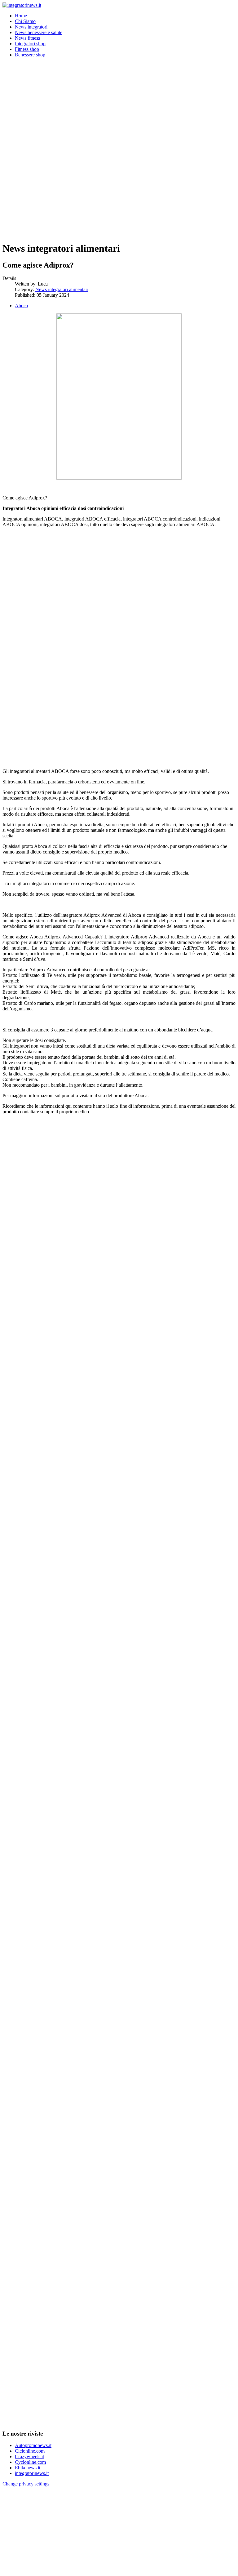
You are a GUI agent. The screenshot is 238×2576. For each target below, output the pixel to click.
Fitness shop (27, 49)
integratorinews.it (32, 2473)
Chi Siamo (25, 21)
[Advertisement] (119, 106)
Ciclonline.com (30, 2451)
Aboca (21, 306)
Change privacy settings (26, 2484)
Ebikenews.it (28, 2468)
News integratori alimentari (62, 289)
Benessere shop (30, 55)
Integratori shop (30, 44)
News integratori (31, 27)
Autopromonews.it (33, 2445)
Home (21, 16)
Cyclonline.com (30, 2462)
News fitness (27, 38)
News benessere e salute (39, 32)
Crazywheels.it (29, 2456)
